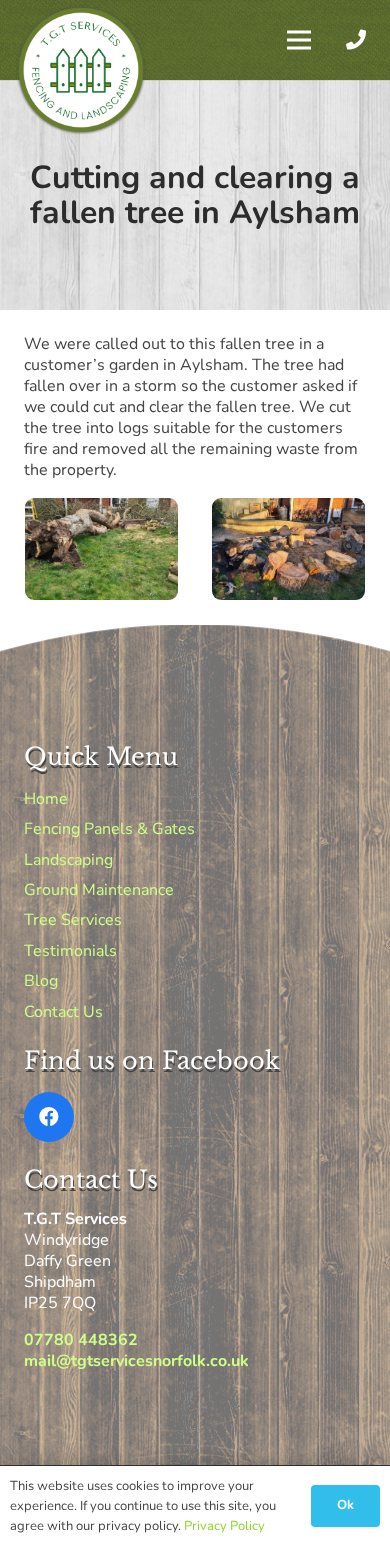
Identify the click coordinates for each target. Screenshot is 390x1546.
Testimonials (70, 951)
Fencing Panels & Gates (109, 829)
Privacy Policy (224, 1526)
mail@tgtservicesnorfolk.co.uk (136, 1361)
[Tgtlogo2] (81, 70)
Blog (41, 981)
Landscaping (68, 860)
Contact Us (63, 1012)
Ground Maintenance (99, 890)
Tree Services (73, 920)
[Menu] (299, 40)
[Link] (360, 39)
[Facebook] (49, 1117)
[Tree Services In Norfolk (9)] (288, 549)
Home (46, 799)
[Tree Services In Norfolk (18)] (101, 549)
